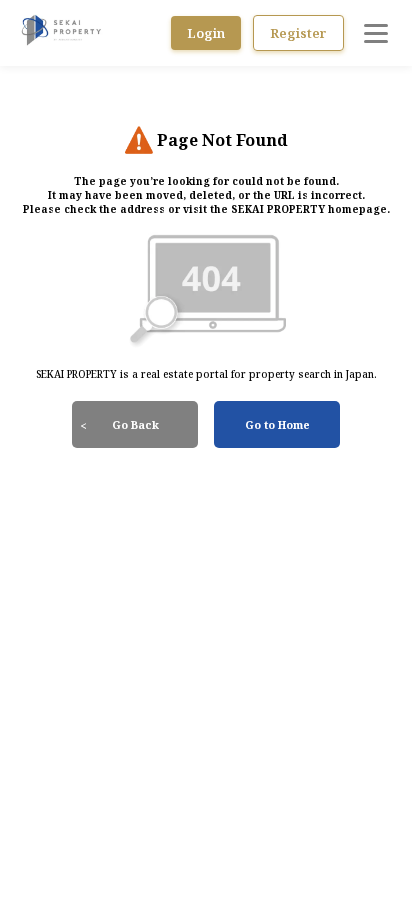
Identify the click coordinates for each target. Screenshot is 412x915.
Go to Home (277, 424)
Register (298, 33)
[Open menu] (376, 33)
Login (206, 33)
